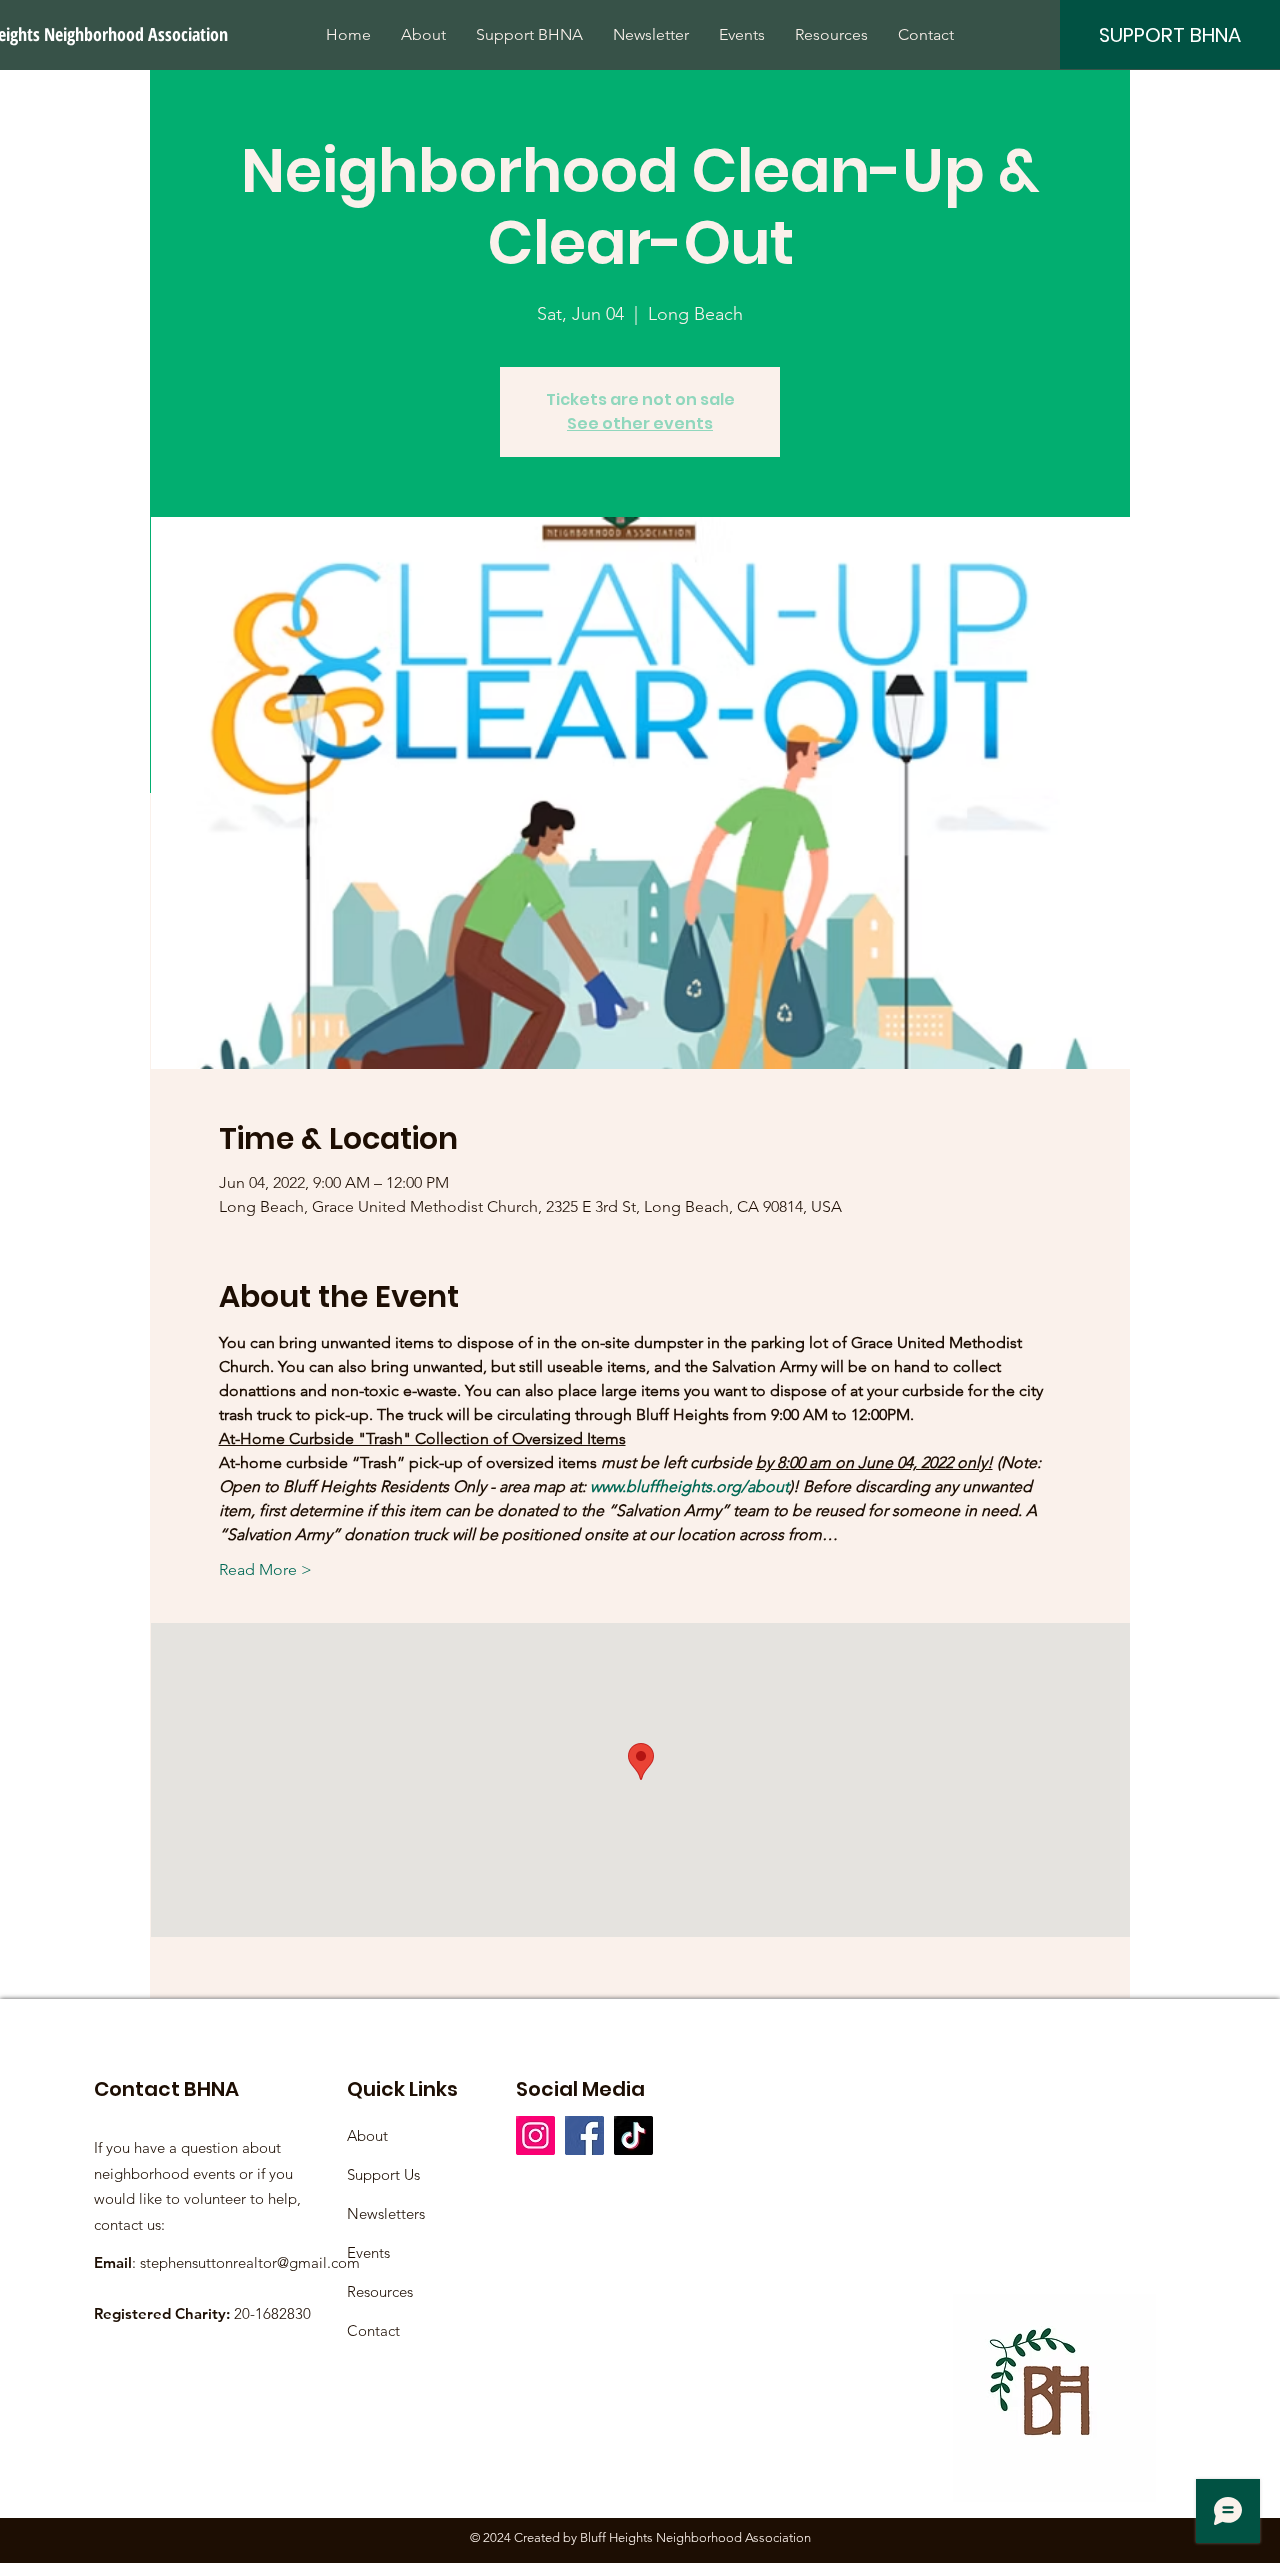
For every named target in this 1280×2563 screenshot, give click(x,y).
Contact (373, 2330)
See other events (640, 423)
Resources (380, 2291)
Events (368, 2252)
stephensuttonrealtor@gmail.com (250, 2262)
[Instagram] (535, 2135)
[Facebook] (584, 2135)
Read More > (265, 1569)
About (367, 2135)
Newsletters (386, 2213)
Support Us (383, 2174)
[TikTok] (633, 2135)
